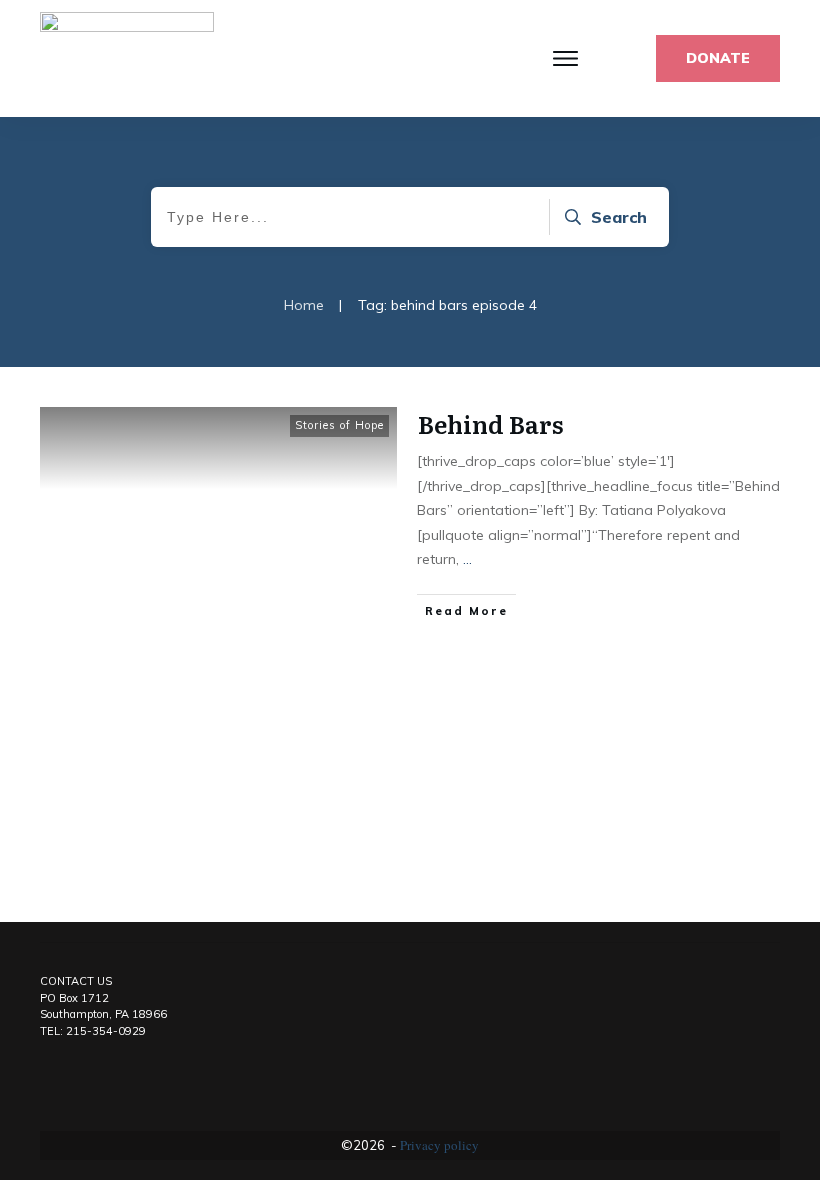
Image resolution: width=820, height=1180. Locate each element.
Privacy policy (439, 1145)
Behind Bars (491, 423)
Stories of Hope (339, 425)
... (467, 559)
